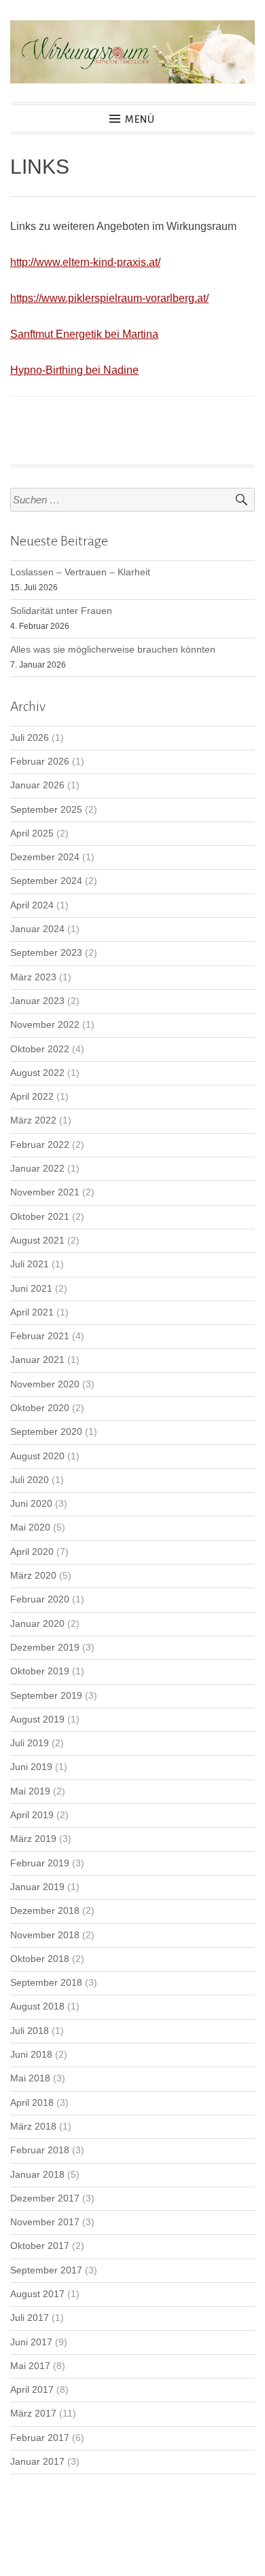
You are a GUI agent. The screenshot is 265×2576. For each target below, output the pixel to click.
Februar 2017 (40, 2438)
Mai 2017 (30, 2366)
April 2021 (32, 1312)
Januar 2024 (37, 929)
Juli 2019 (30, 1743)
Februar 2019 (40, 1863)
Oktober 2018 (40, 1959)
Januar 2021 (37, 1360)
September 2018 (46, 1983)
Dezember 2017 (45, 2198)
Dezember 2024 (45, 857)
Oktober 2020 (40, 1408)
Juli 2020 (30, 1480)
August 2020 (37, 1456)
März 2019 (33, 1839)
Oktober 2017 (40, 2246)
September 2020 (46, 1432)
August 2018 (37, 2006)
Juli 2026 (30, 738)
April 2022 (32, 1097)
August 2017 (37, 2294)
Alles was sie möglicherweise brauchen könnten (113, 650)
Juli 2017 (30, 2318)
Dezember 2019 (45, 1648)
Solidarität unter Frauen (61, 611)
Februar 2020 (40, 1599)
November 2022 (45, 1025)
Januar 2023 (37, 1001)
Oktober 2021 (40, 1217)
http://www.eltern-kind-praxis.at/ (85, 262)
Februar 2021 (40, 1336)
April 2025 (32, 833)
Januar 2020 (37, 1624)
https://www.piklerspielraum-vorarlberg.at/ (109, 298)
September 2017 (46, 2270)
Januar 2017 (37, 2462)
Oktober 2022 (40, 1049)
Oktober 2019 (40, 1671)
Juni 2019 (31, 1767)
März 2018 (33, 2127)
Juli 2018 (30, 2031)
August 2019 (37, 1719)
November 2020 (45, 1384)
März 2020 (33, 1576)
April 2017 (32, 2390)
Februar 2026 (40, 762)
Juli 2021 (30, 1264)
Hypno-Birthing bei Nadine (74, 370)
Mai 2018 (30, 2078)
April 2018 (32, 2103)
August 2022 (37, 1073)
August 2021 (37, 1241)
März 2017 (33, 2414)
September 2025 (46, 810)
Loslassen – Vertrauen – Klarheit (80, 572)
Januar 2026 (37, 785)
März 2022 (33, 1120)
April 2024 (32, 905)
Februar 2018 (40, 2150)
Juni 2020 (31, 1504)
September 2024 (46, 881)
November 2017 (45, 2222)
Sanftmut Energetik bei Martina (84, 334)
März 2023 (33, 977)
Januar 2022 (37, 1169)
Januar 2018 (37, 2175)
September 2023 (46, 953)
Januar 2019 (37, 1887)
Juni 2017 (31, 2342)
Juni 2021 (31, 1289)
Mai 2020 (30, 1527)
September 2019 (46, 1696)
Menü (140, 119)
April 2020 (32, 1552)
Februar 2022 (40, 1145)
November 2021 (45, 1192)
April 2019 (32, 1815)
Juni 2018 (31, 2055)
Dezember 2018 (45, 1911)
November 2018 (45, 1935)
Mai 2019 (30, 1791)
